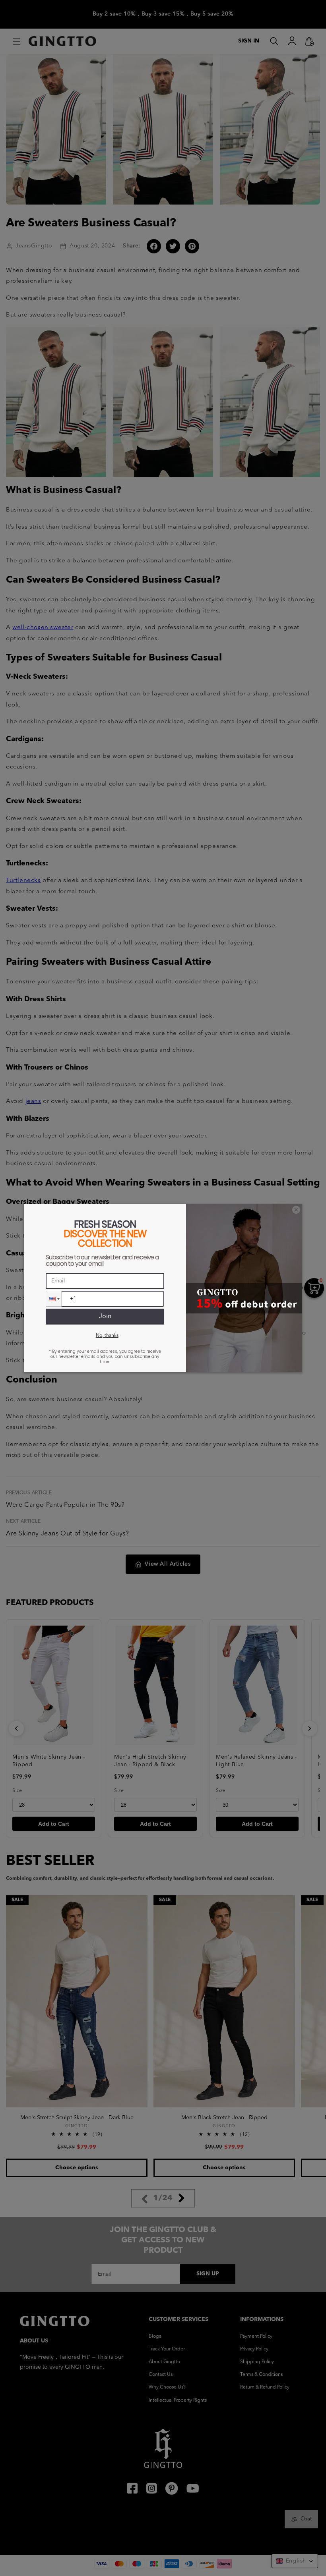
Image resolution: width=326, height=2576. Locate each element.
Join (105, 1317)
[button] (54, 1299)
